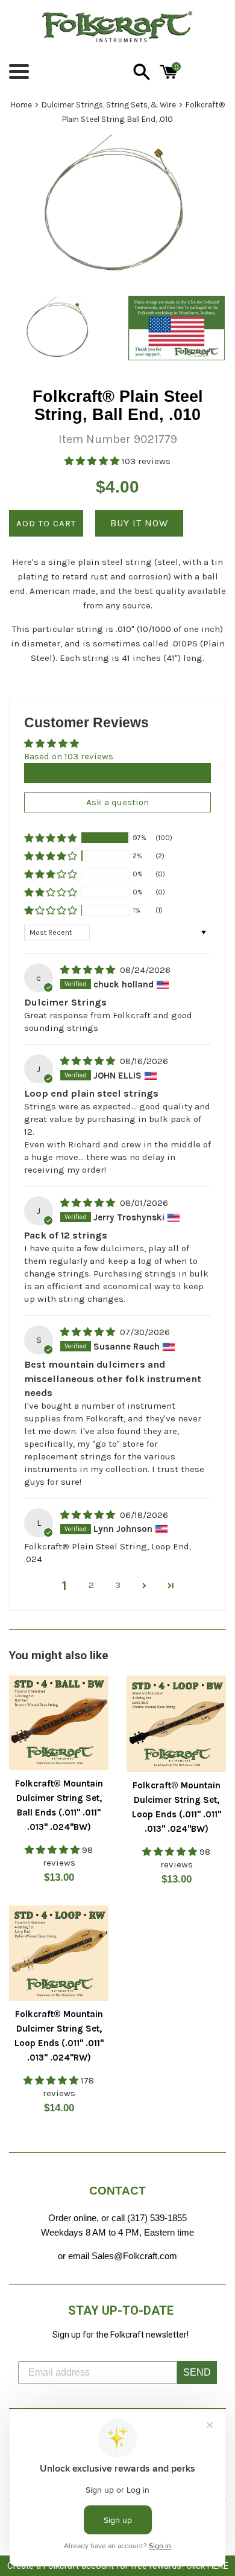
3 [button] (118, 1585)
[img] (89, 970)
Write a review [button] (117, 773)
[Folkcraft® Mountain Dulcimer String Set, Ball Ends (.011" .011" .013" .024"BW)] (59, 1723)
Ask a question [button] (117, 802)
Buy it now (139, 523)
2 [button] (91, 1585)
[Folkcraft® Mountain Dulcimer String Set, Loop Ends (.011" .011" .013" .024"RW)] (59, 1953)
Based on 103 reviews (69, 756)
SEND (197, 2372)
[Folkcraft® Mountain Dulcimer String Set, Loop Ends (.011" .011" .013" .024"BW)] (176, 1724)
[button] (93, 461)
